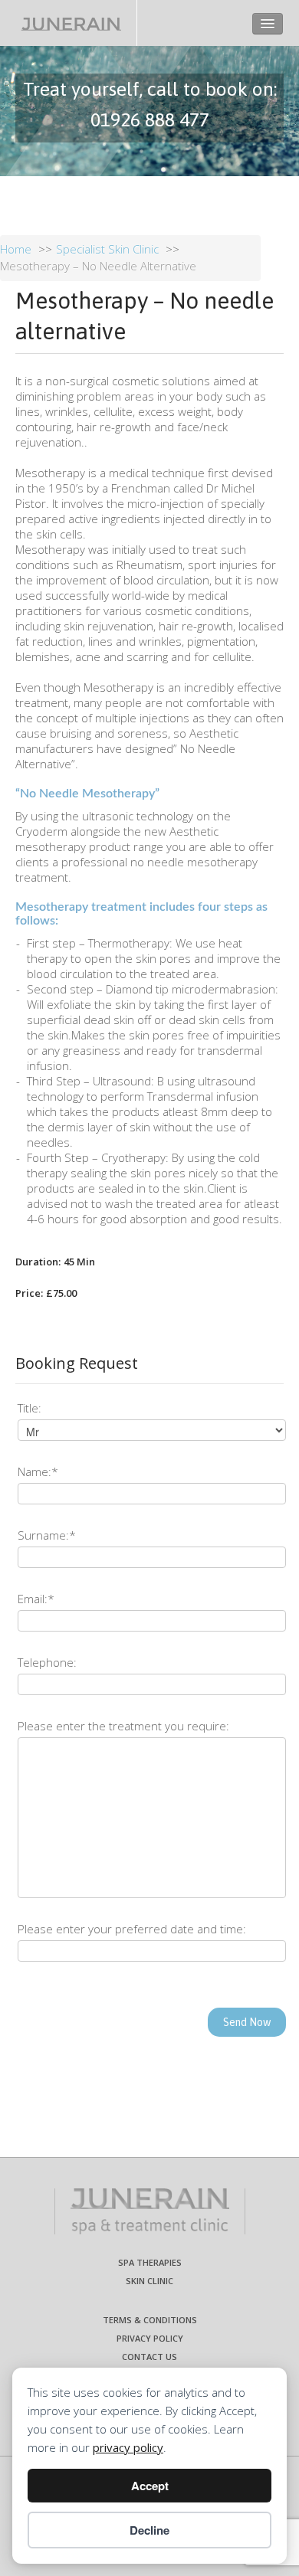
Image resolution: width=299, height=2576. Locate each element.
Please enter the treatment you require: (123, 1726)
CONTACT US (149, 2357)
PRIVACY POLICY (150, 2338)
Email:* (36, 1599)
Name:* (38, 1471)
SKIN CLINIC (149, 2281)
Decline (149, 2530)
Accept (150, 2486)
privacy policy (128, 2447)
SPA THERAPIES (150, 2262)
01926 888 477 (150, 119)
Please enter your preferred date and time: (132, 1929)
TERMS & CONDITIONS (150, 2320)
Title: (30, 1408)
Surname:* (47, 1535)
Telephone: (47, 1662)
